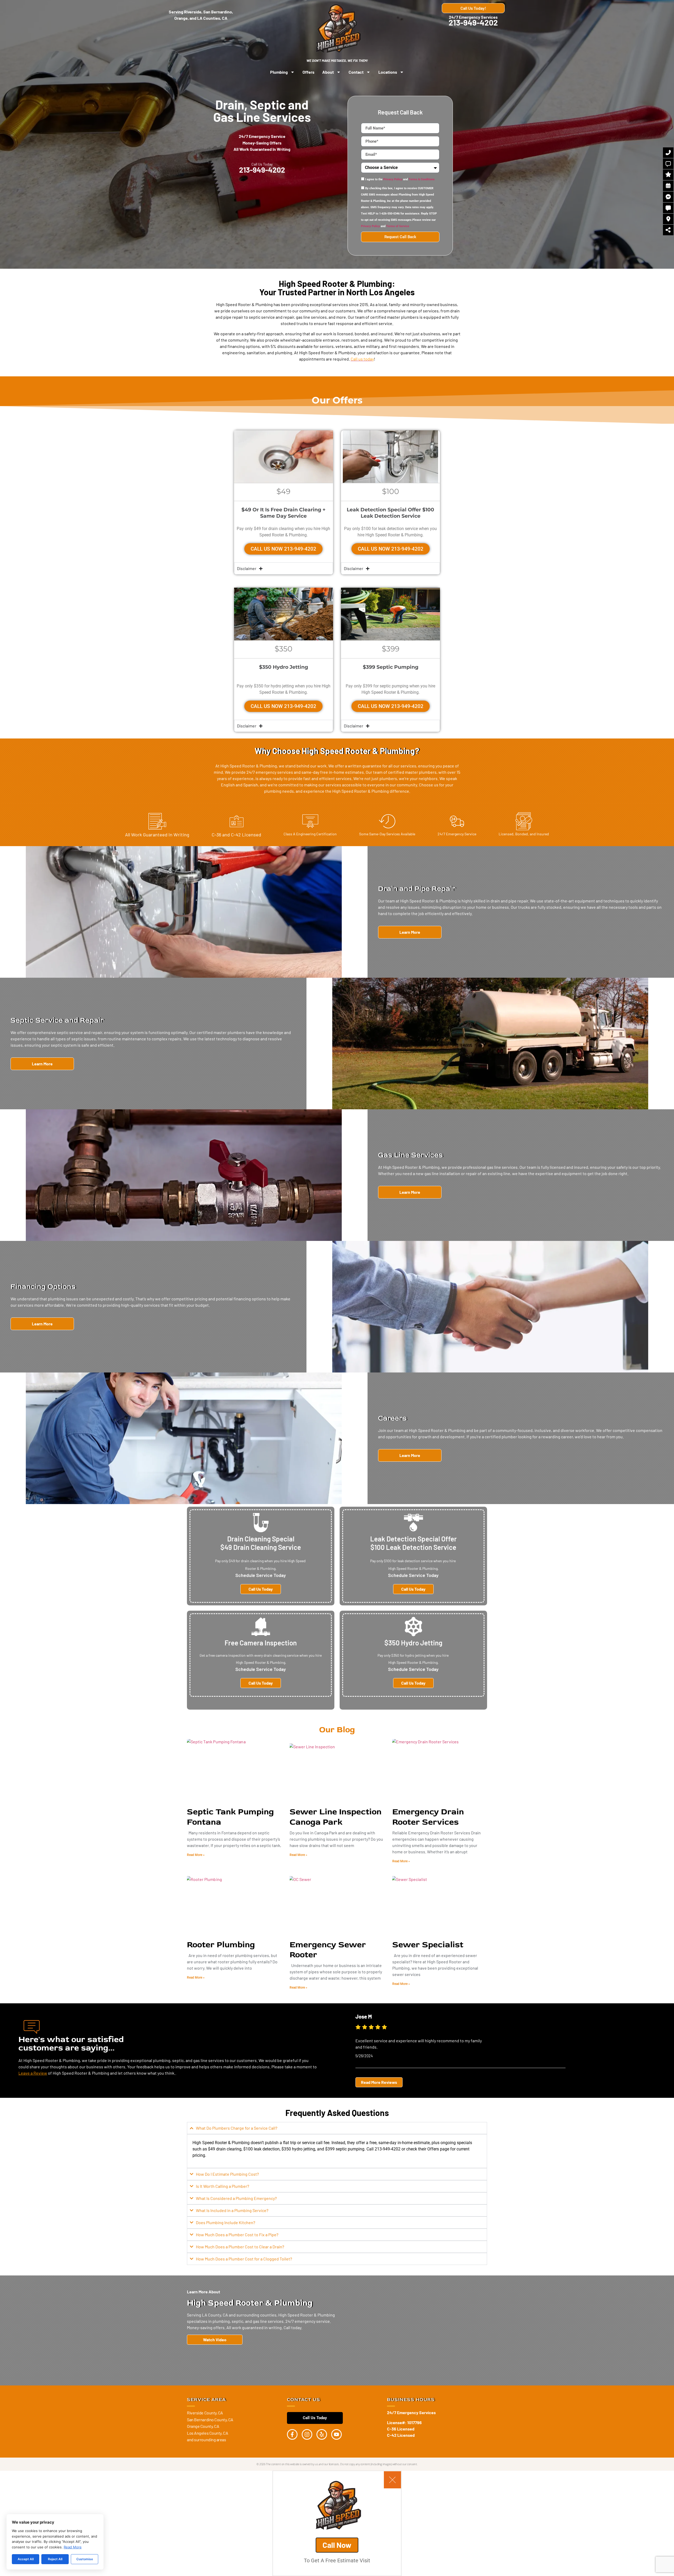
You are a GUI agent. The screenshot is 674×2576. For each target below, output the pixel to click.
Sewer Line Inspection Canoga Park (336, 1817)
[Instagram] (307, 2434)
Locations (388, 72)
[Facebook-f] (292, 2434)
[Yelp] (322, 2434)
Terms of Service (398, 226)
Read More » (196, 1855)
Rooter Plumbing (221, 1945)
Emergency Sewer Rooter (328, 1950)
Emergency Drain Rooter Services (428, 1817)
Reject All (55, 2559)
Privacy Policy (393, 180)
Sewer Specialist (428, 1945)
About (328, 72)
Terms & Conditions (422, 180)
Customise (85, 2559)
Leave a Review (33, 2073)
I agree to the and (400, 180)
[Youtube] (336, 2434)
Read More (73, 2547)
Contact (356, 72)
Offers (308, 72)
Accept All (26, 2559)
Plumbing (279, 72)
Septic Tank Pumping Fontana (230, 1817)
